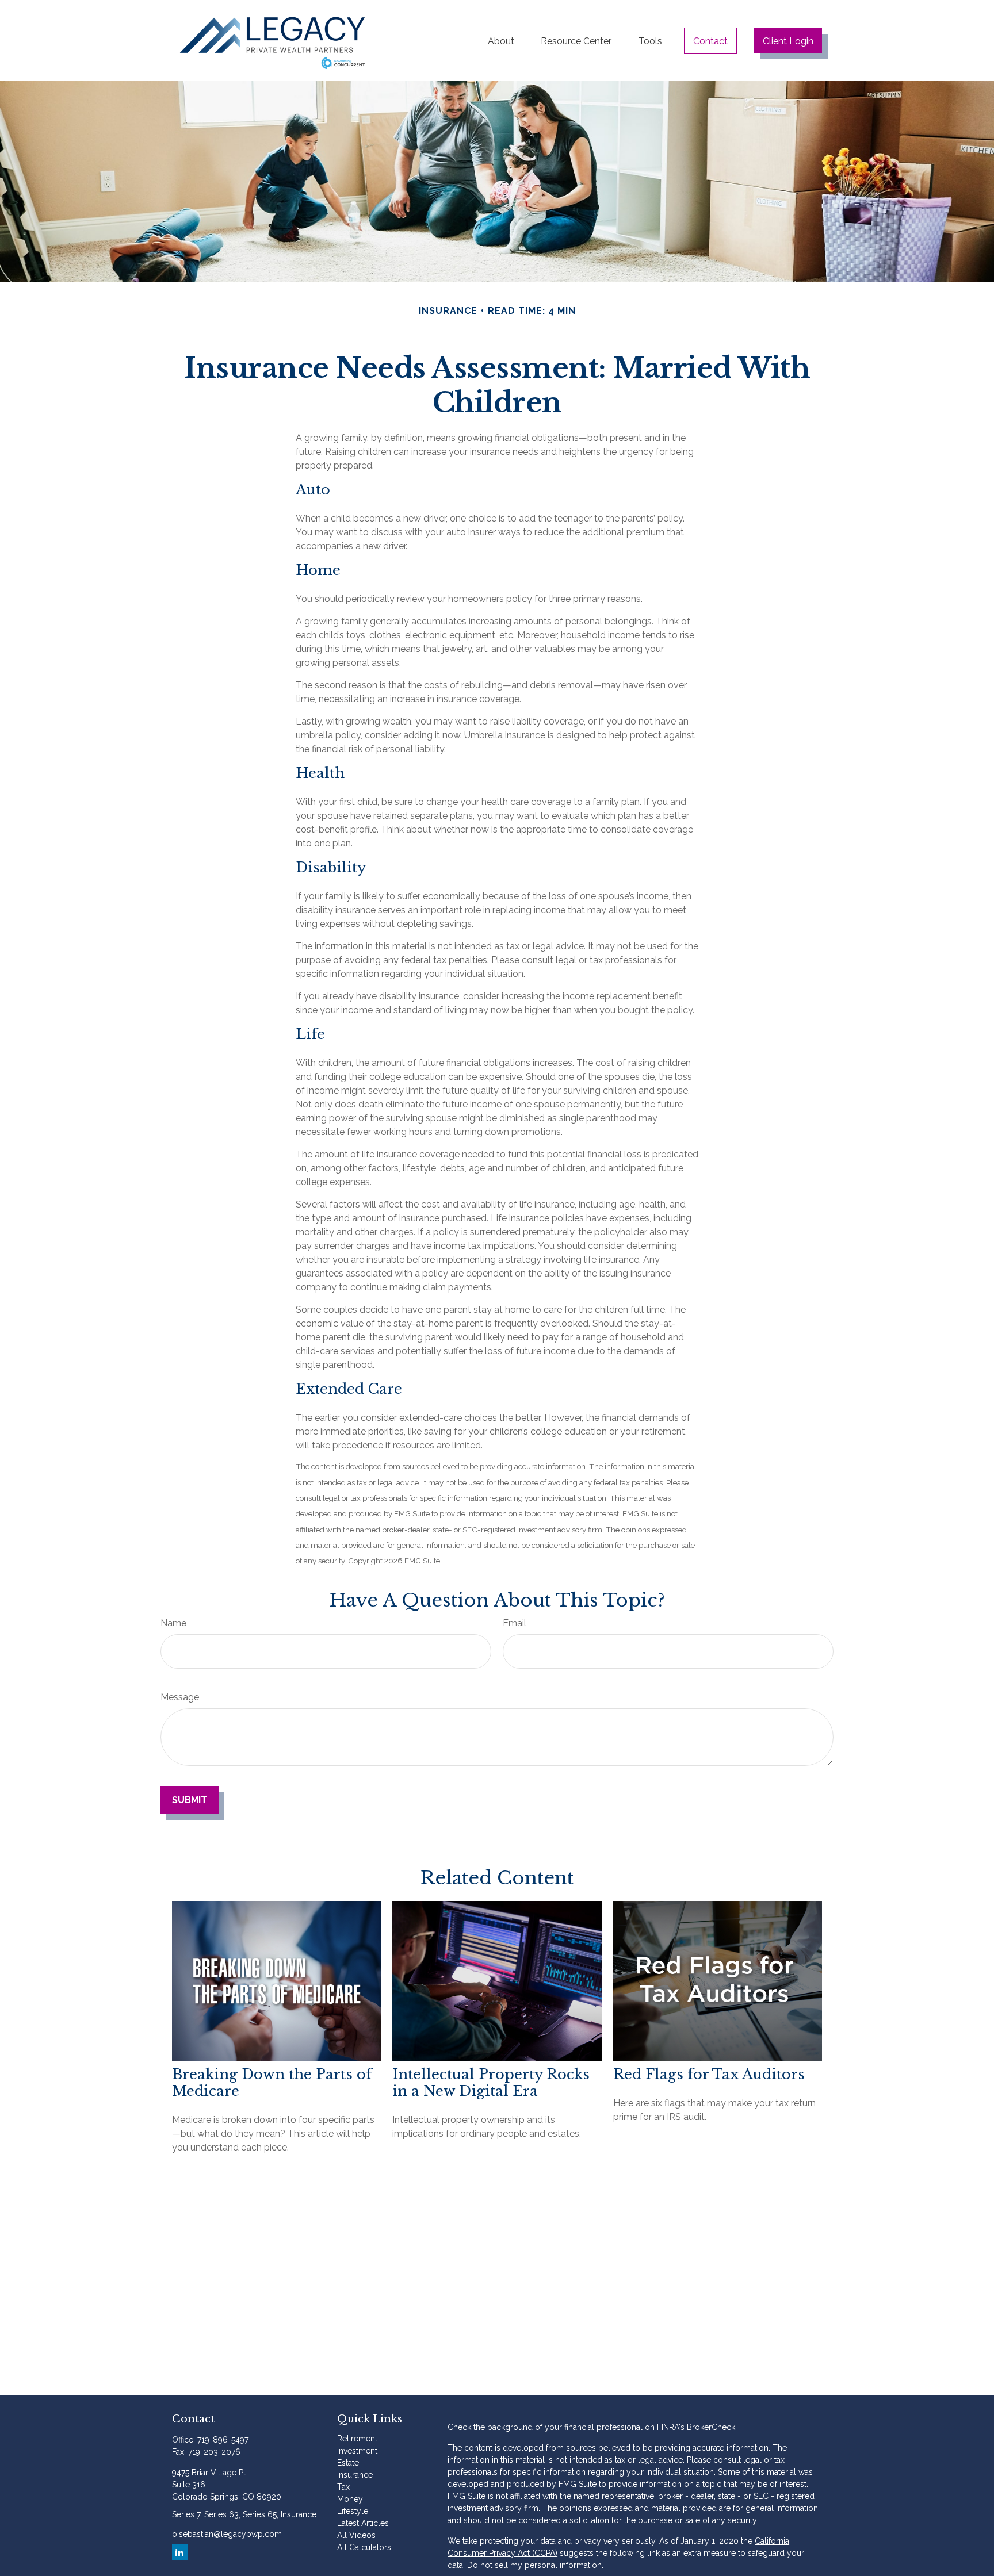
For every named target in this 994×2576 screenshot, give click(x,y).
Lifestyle (353, 2511)
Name (173, 1623)
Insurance (355, 2475)
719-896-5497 (223, 2440)
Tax (343, 2487)
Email (515, 1623)
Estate (348, 2463)
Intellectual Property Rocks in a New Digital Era (491, 2083)
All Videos (356, 2535)
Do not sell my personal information (534, 2565)
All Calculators (364, 2547)
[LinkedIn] (180, 2552)
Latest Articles (363, 2523)
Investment (357, 2451)
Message (180, 1697)
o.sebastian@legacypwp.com (227, 2534)
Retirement (357, 2439)
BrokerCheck (711, 2427)
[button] (501, 41)
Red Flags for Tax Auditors (709, 2074)
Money (350, 2499)
